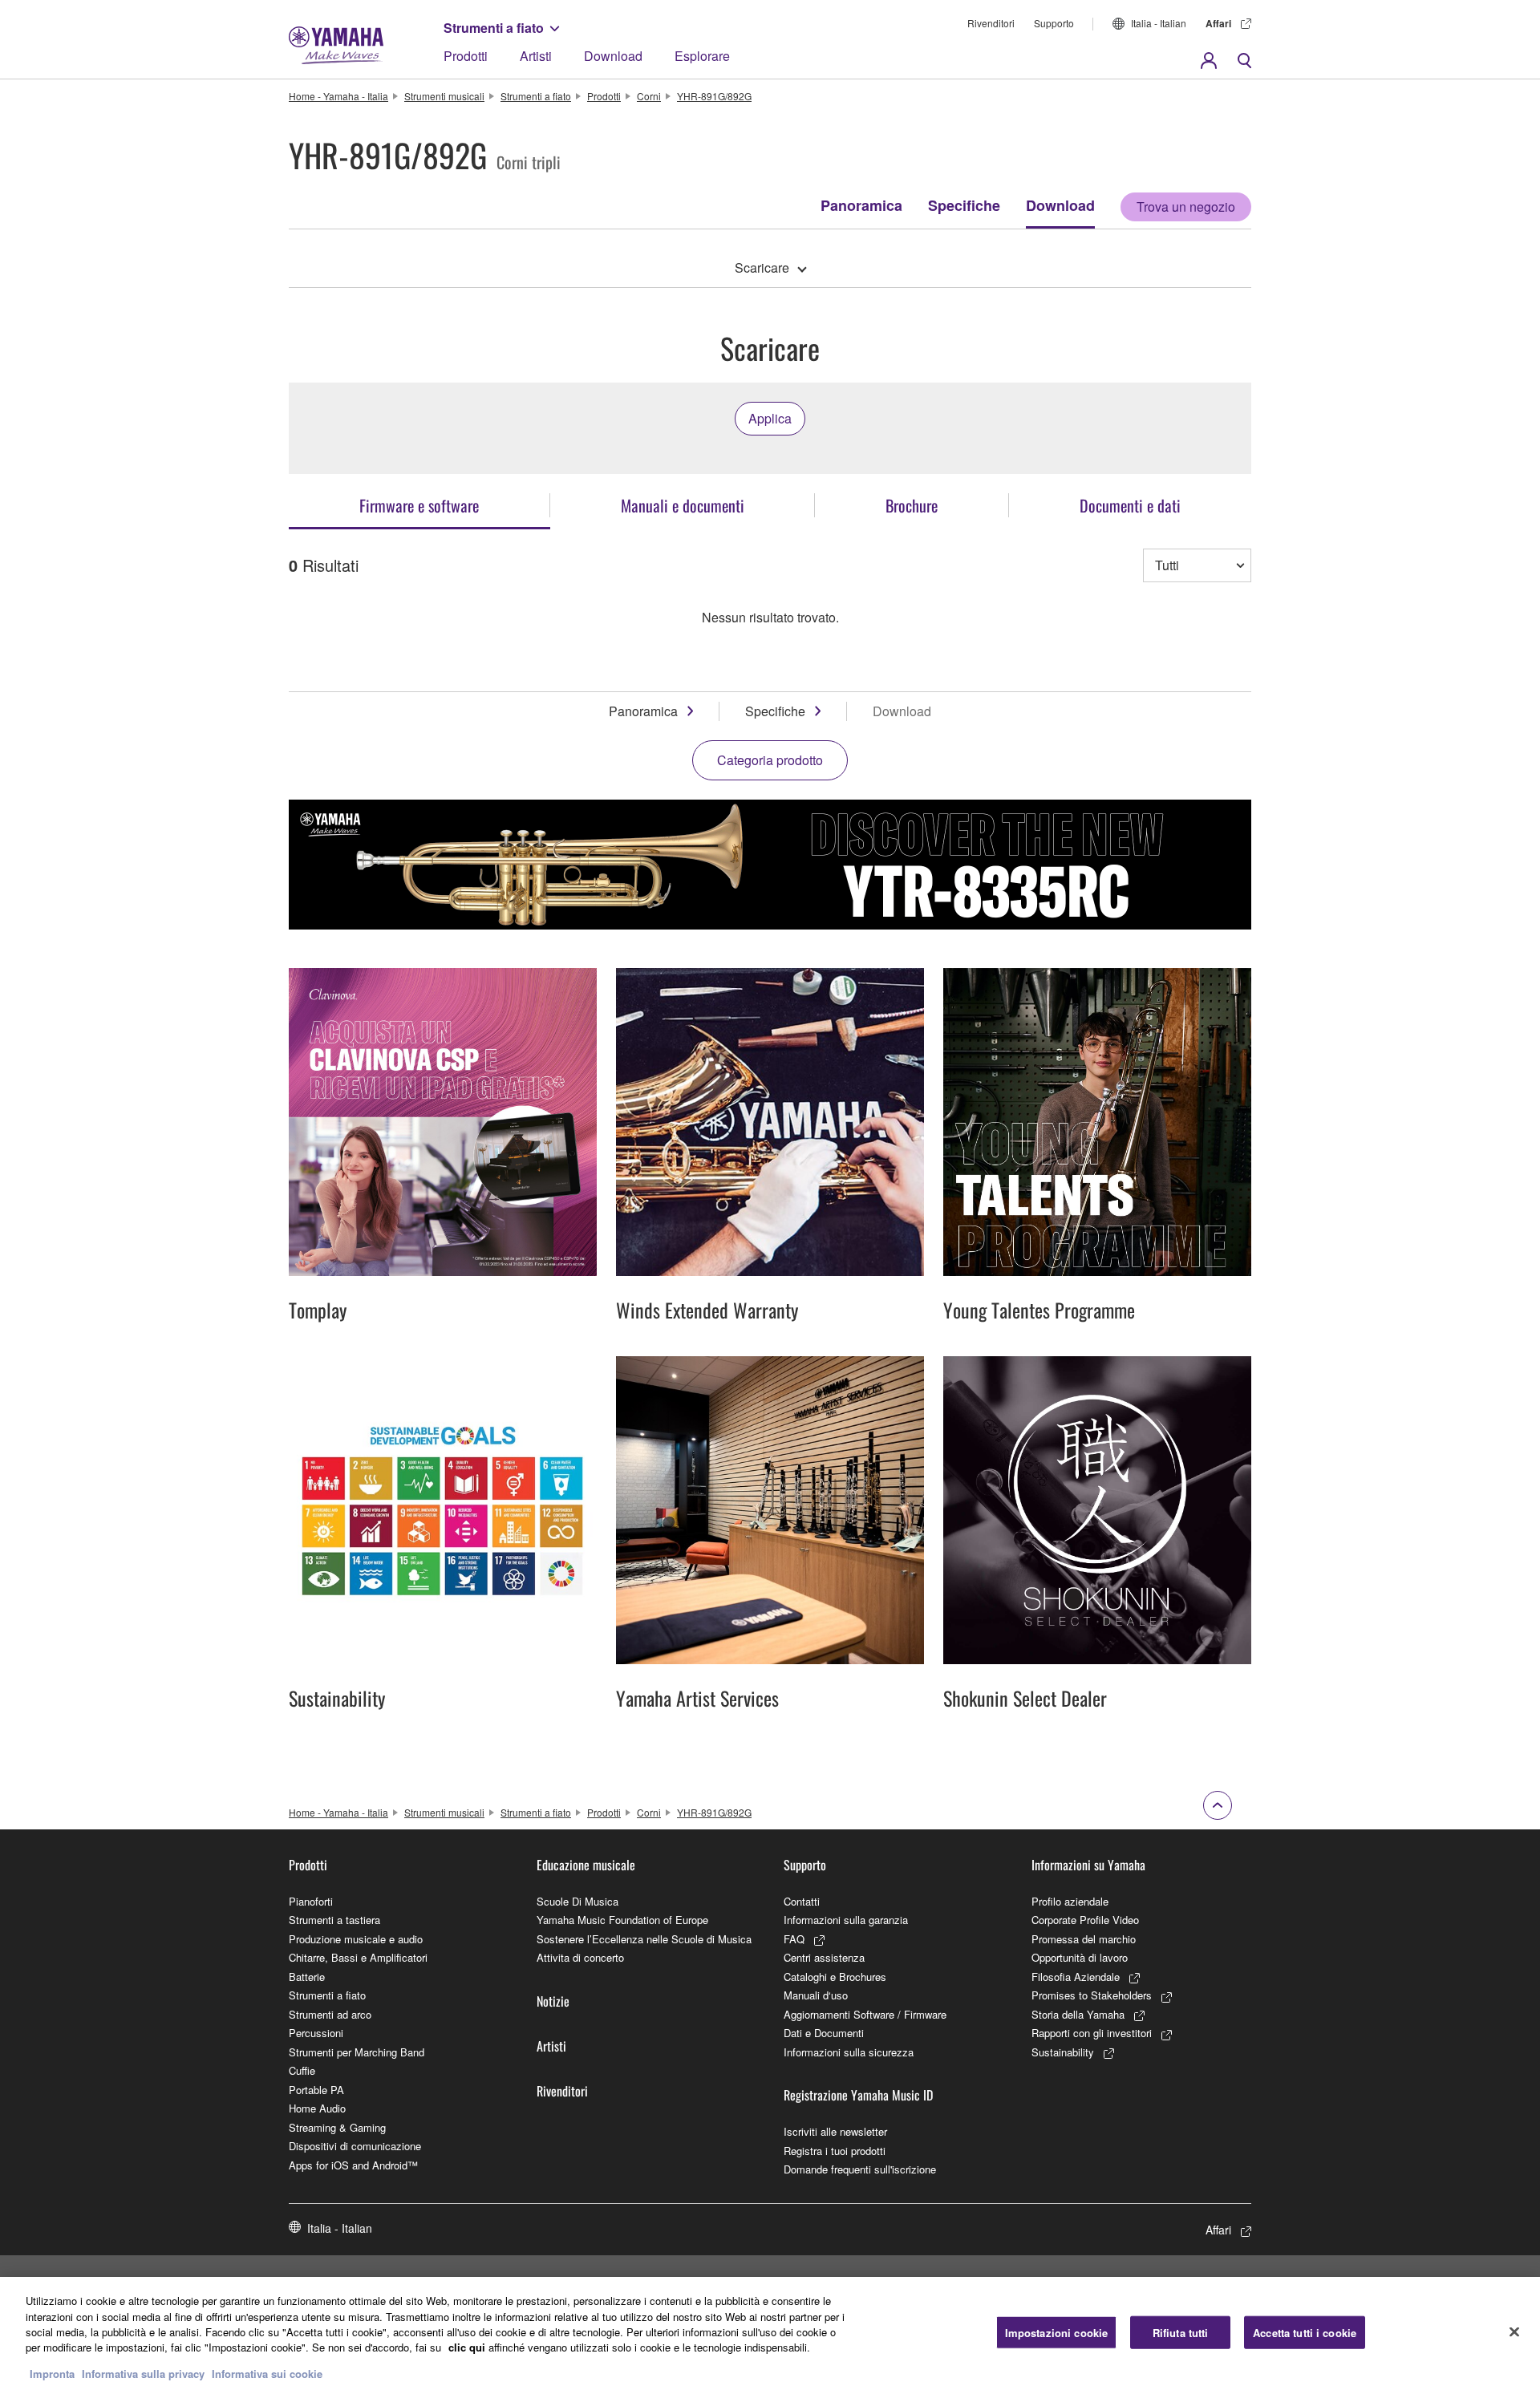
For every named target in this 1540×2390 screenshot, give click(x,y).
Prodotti (466, 56)
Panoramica (861, 205)
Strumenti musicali (444, 96)
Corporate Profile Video (1085, 1920)
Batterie (307, 1977)
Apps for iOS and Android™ (353, 2165)
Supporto (1054, 23)
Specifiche (964, 205)
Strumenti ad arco (330, 2014)
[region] (770, 2333)
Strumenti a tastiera (334, 1920)
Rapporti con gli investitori (1092, 2033)
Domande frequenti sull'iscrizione (860, 2169)
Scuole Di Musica (577, 1901)
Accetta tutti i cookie (1305, 2332)
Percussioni (316, 2033)
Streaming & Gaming (337, 2127)
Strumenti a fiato (494, 28)
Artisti (536, 56)
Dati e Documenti (824, 2033)
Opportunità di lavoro (1080, 1957)
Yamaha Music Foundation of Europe (622, 1920)
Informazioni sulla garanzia (846, 1920)
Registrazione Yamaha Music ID (858, 2095)
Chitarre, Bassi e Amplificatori (358, 1957)
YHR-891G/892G (714, 96)
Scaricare (762, 267)
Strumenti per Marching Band (357, 2052)
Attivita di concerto (580, 1957)
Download (613, 56)
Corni (649, 96)
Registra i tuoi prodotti (835, 2151)
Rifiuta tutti (1181, 2332)
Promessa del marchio (1084, 1939)
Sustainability (1063, 2052)
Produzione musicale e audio (356, 1939)
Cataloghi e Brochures (835, 1977)
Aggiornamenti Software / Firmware (865, 2014)
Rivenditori (991, 23)
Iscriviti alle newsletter (835, 2131)
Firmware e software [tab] (419, 505)
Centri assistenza (824, 1957)
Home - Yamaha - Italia (338, 96)
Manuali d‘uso (816, 1995)
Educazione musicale (586, 1865)
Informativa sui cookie (267, 2374)
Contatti (802, 1901)
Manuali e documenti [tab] (683, 505)
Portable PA (316, 2090)
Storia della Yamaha (1078, 2014)
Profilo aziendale (1070, 1901)
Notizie (553, 2001)
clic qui (467, 2348)
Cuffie (302, 2070)
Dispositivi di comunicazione (355, 2146)
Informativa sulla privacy (143, 2374)
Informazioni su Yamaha (1088, 1865)
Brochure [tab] (912, 505)
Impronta (52, 2374)
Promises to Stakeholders (1092, 1995)
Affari (1218, 23)
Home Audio (317, 2108)
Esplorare (702, 56)
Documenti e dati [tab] (1130, 505)
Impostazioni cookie (1056, 2332)
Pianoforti (311, 1901)
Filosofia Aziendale (1076, 1977)
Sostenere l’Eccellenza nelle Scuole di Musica (644, 1939)
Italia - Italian (1159, 23)
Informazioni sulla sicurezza (849, 2052)
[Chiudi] (1514, 2331)
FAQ (794, 1939)
